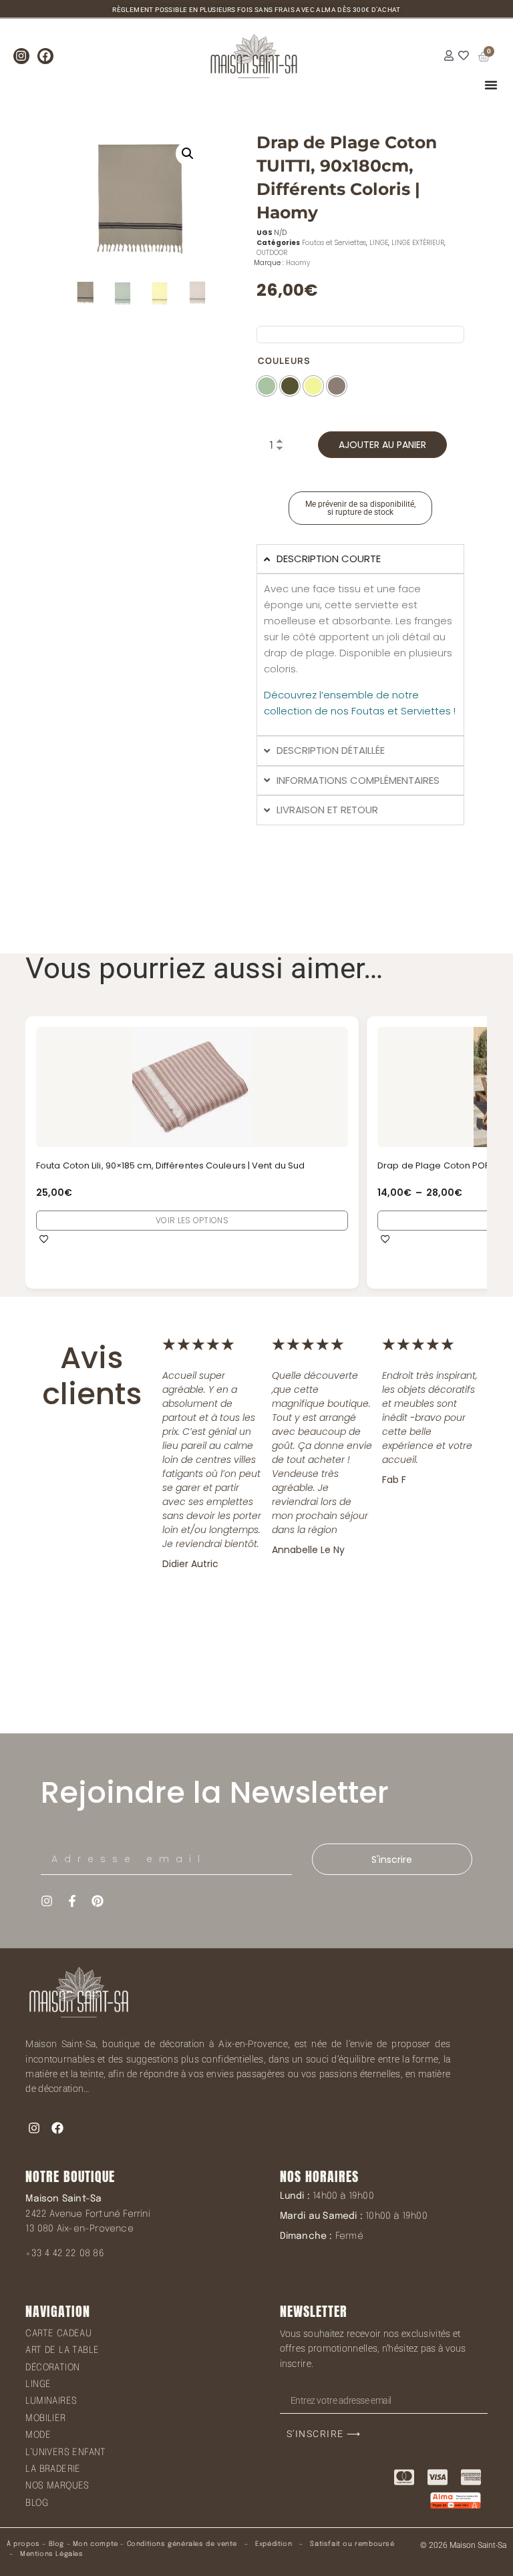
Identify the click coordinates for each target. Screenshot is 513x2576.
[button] (188, 154)
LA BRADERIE (53, 2469)
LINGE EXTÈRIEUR (418, 243)
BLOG (37, 2503)
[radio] (267, 386)
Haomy (298, 263)
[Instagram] (21, 56)
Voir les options (193, 1220)
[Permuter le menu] (491, 85)
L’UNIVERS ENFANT (65, 2452)
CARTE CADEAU (58, 2334)
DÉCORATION (52, 2368)
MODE (38, 2435)
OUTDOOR (272, 253)
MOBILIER (45, 2418)
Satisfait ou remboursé (352, 2544)
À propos (23, 2544)
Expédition (273, 2544)
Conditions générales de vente (182, 2544)
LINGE (379, 243)
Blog (56, 2544)
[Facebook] (45, 56)
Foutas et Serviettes (334, 243)
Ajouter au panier (382, 445)
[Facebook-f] (72, 1901)
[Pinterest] (98, 1901)
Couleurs (284, 361)
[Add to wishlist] (44, 1239)
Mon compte (96, 2544)
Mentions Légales (52, 2554)
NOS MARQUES (57, 2486)
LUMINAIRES (51, 2401)
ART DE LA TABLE (62, 2350)
